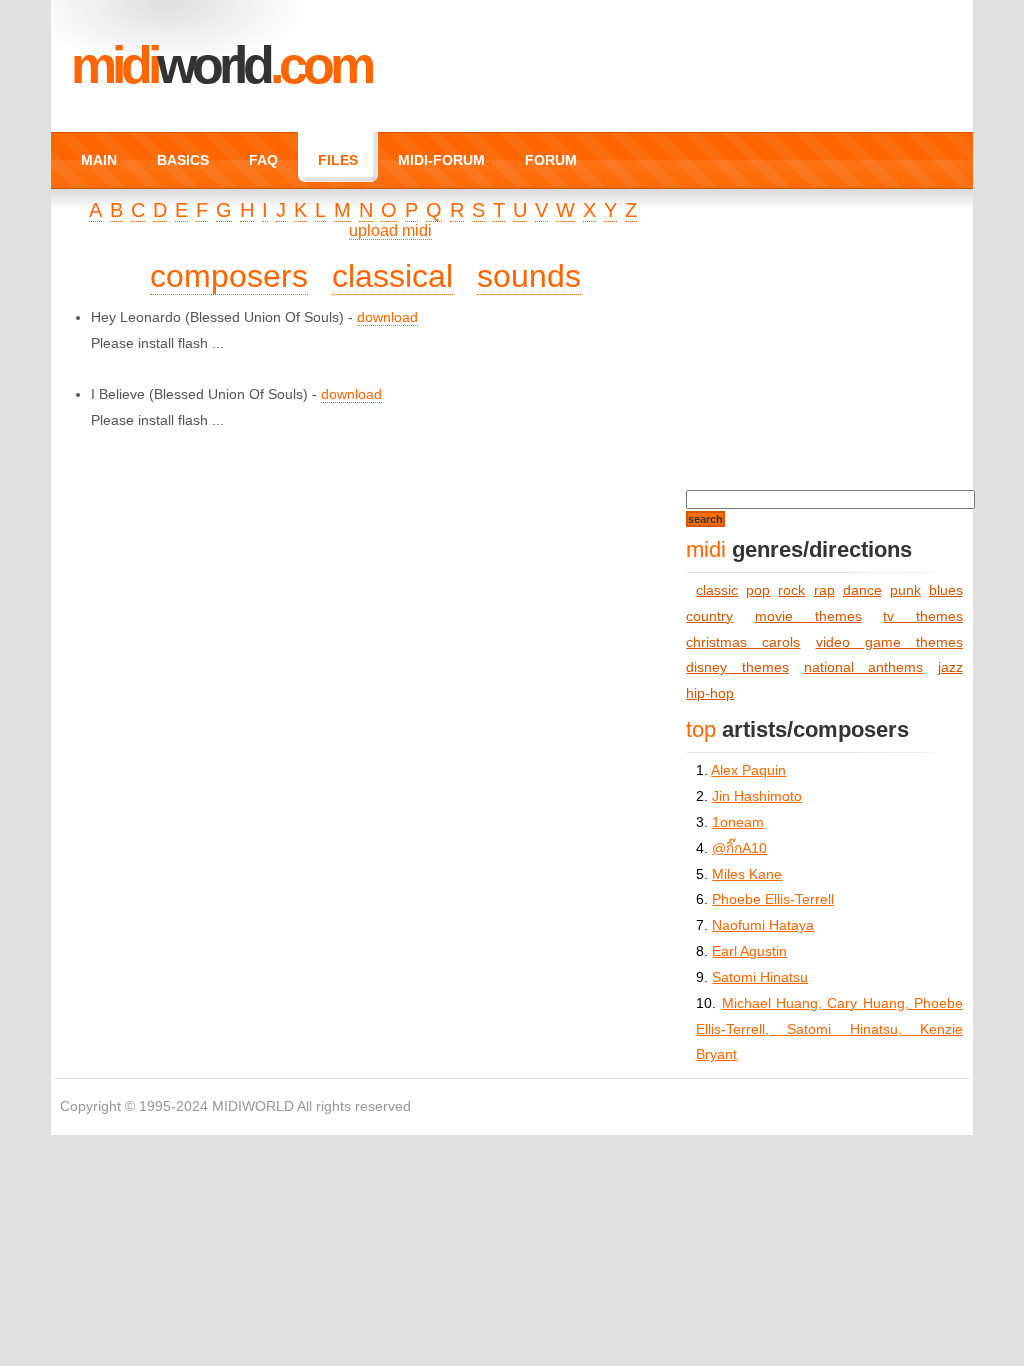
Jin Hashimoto (757, 796)
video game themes (889, 642)
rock (791, 590)
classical (392, 276)
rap (824, 590)
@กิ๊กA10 (739, 848)
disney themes (737, 667)
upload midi (390, 230)
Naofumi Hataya (763, 925)
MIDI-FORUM (441, 160)
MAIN (99, 160)
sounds (529, 276)
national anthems (864, 667)
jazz (950, 667)
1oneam (738, 822)
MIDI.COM (221, 65)
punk (905, 590)
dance (862, 590)
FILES (338, 160)
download (387, 317)
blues (946, 590)
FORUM (551, 160)
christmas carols (743, 642)
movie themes (808, 616)
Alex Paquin (748, 770)
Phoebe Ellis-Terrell (773, 899)
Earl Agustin (749, 951)
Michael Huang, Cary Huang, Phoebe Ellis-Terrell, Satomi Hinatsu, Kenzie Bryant (829, 1029)
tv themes (923, 616)
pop (758, 590)
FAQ (263, 160)
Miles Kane (747, 874)
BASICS (183, 160)
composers (229, 276)
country (709, 616)
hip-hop (710, 693)
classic (717, 590)
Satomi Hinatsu (760, 977)
